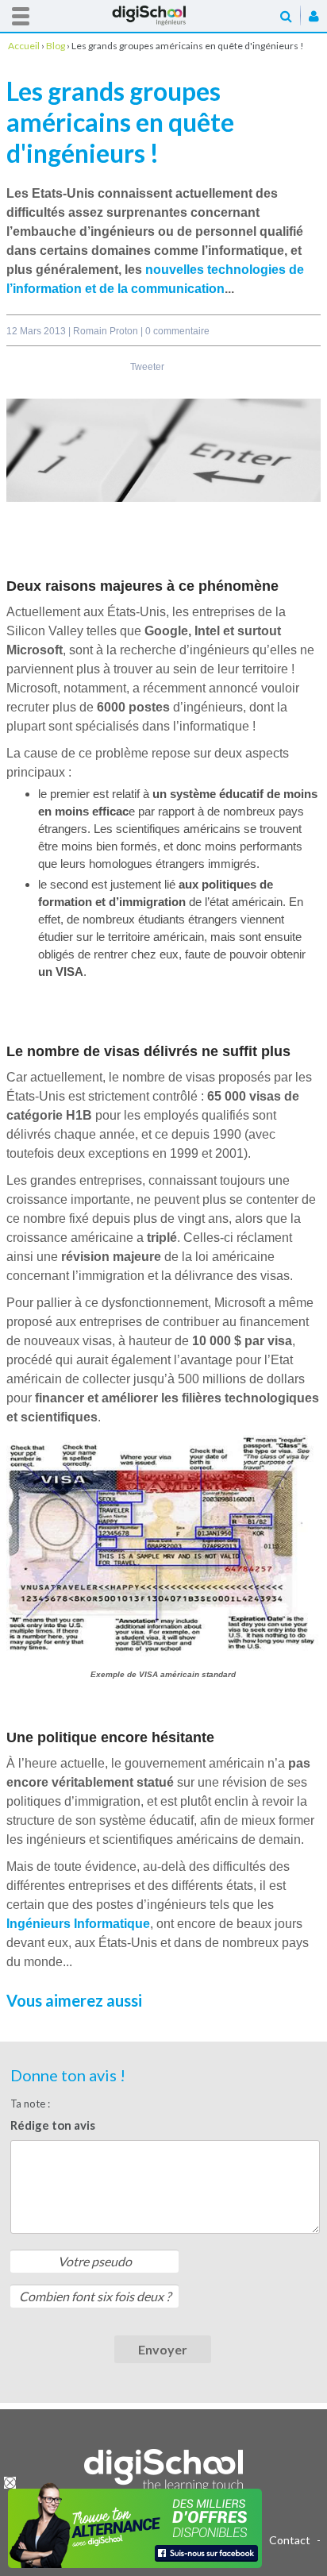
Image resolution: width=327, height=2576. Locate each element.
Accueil (163, 15)
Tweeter (147, 367)
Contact (290, 2540)
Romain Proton (107, 331)
